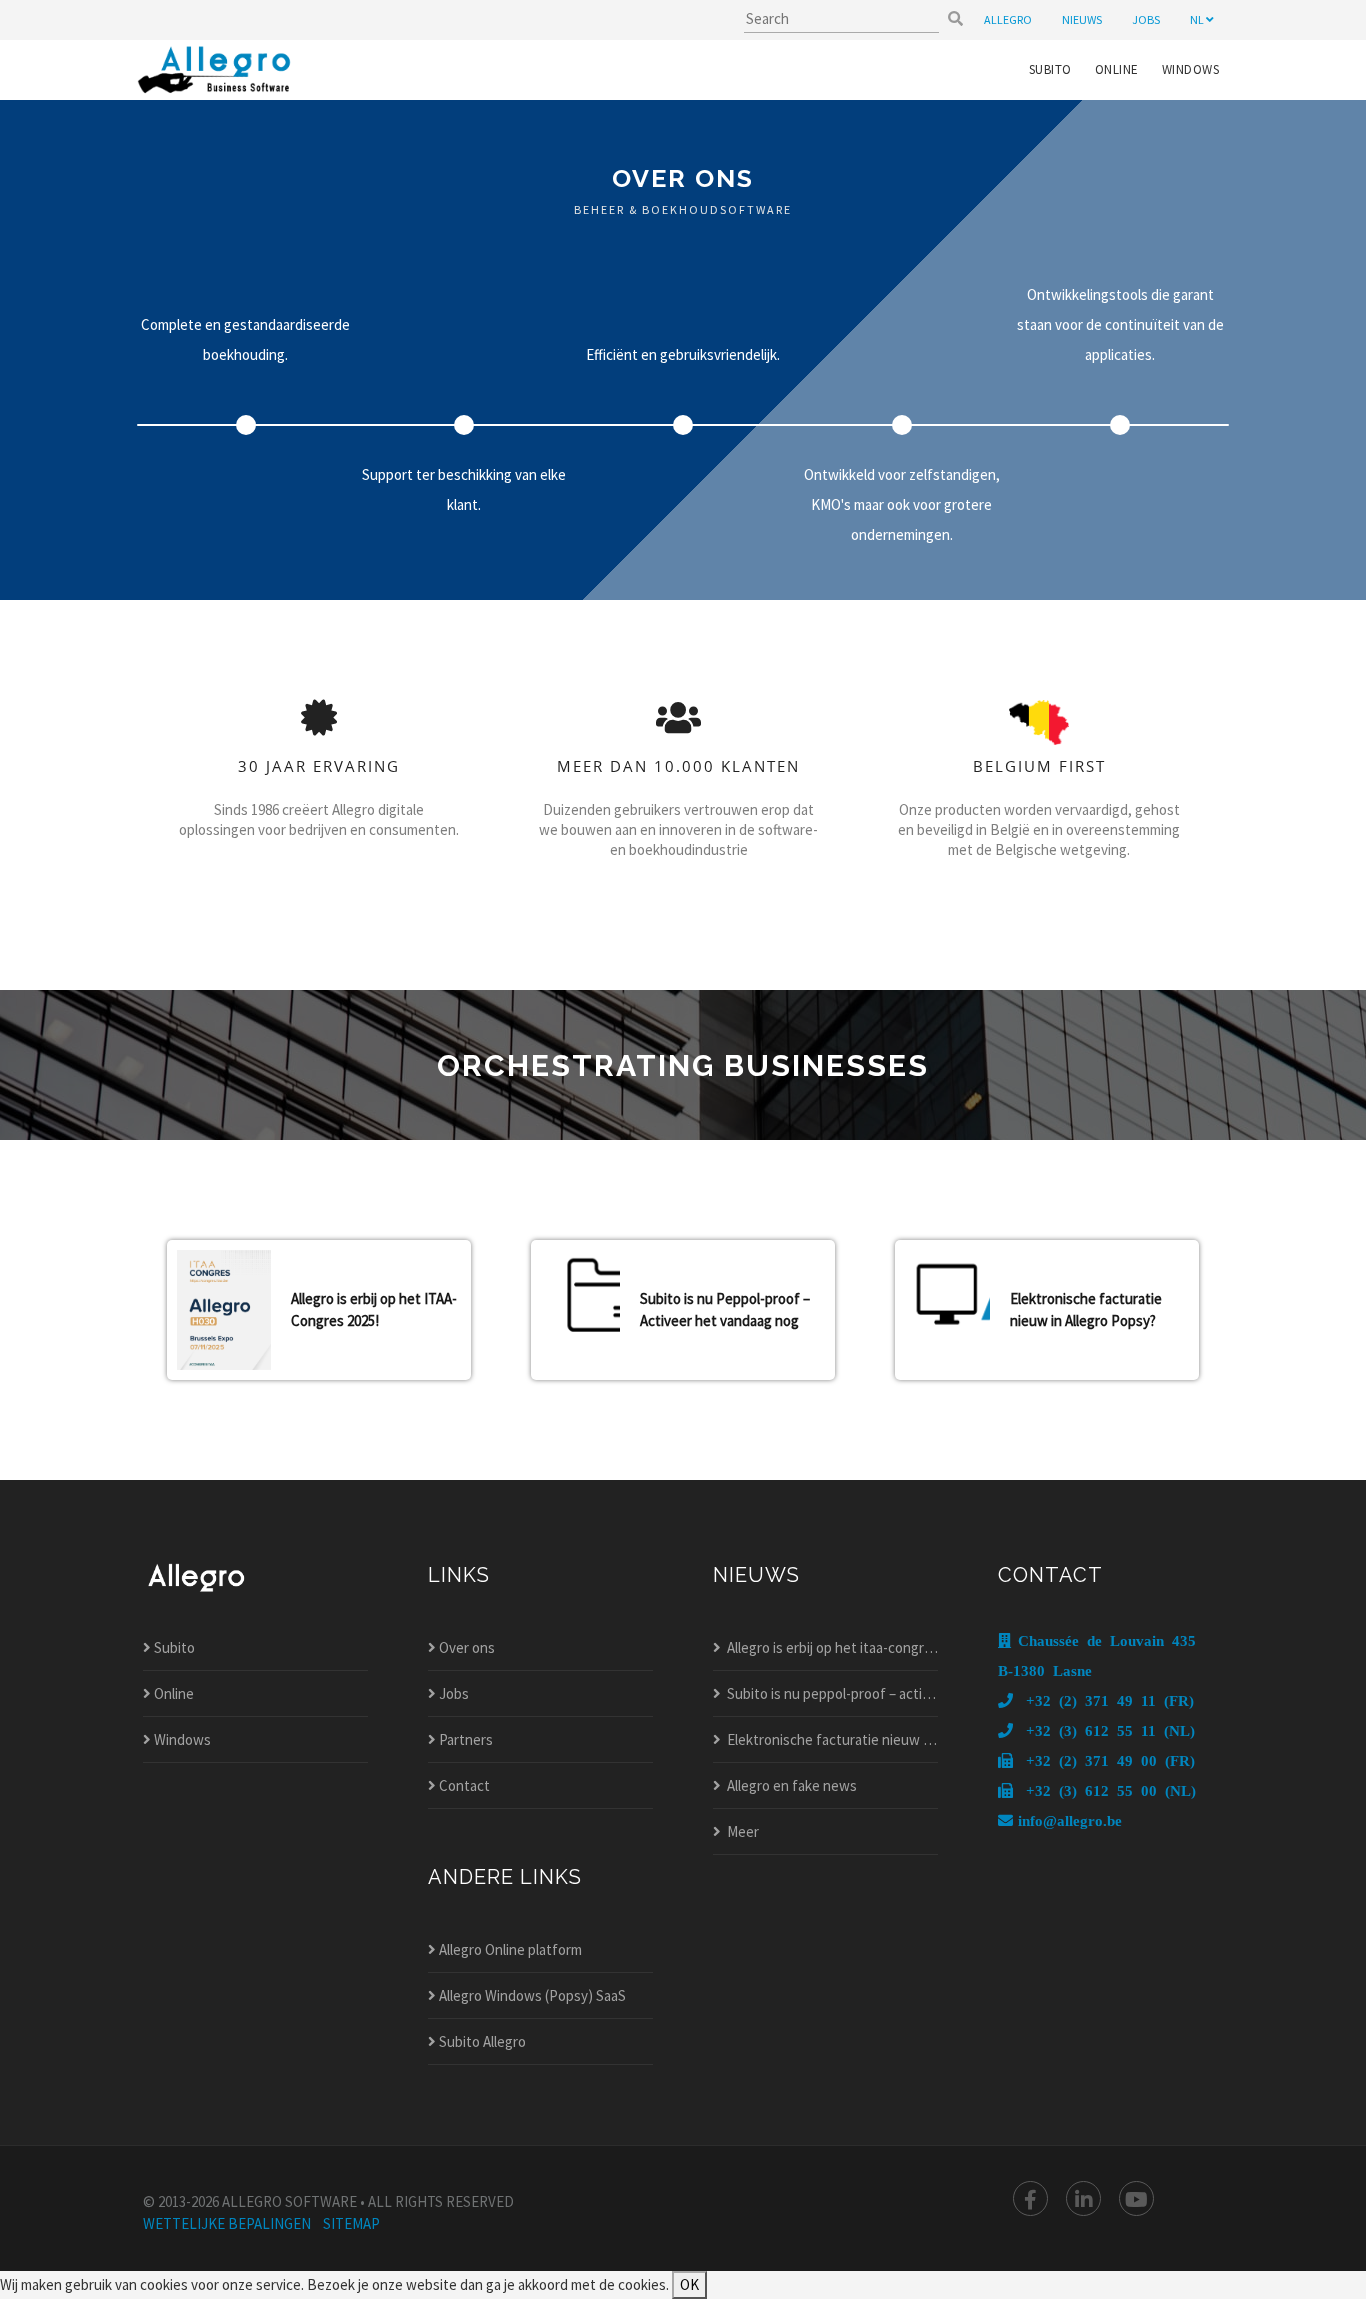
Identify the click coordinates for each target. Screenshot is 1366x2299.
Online (1117, 69)
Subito (1050, 69)
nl (1198, 19)
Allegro (1008, 19)
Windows (1191, 69)
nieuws (1082, 19)
